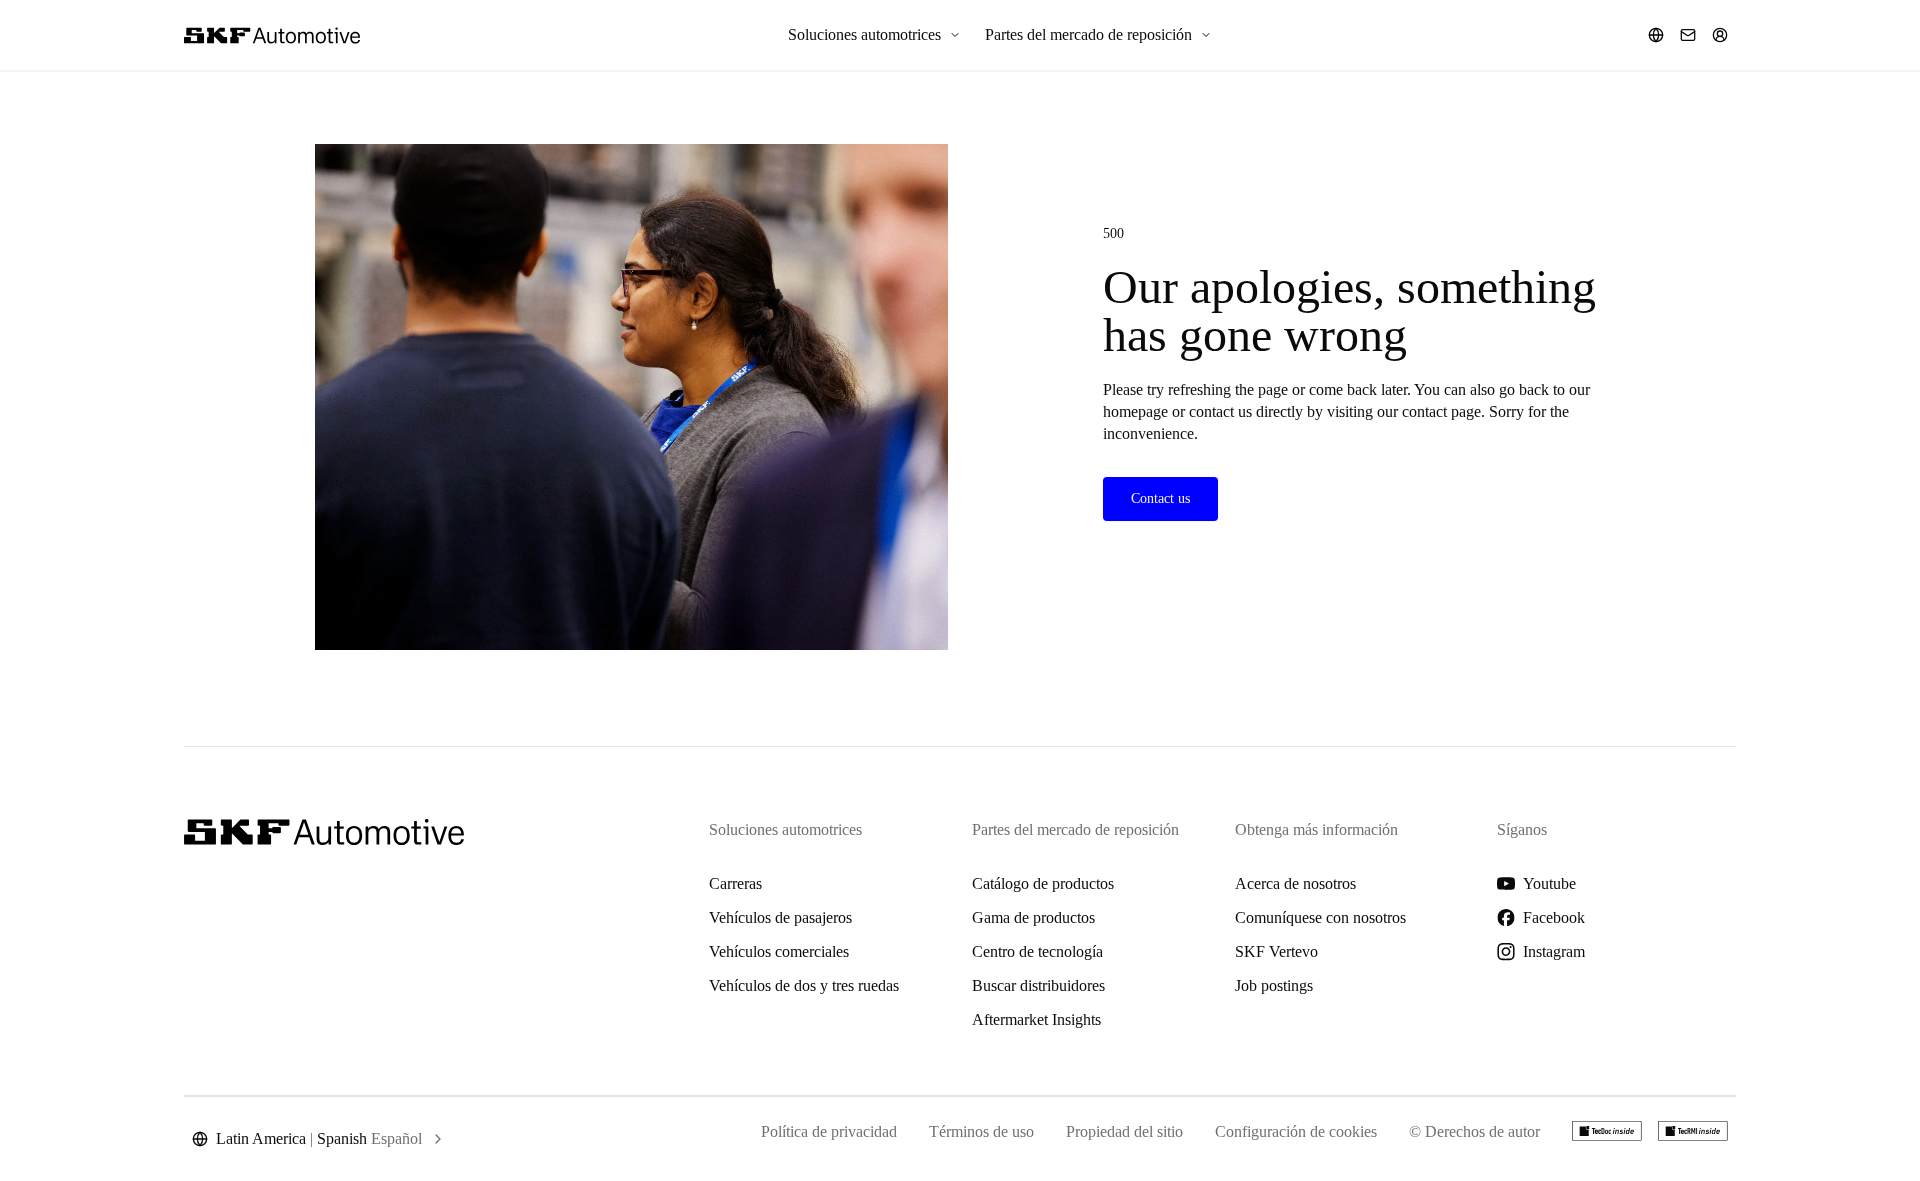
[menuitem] (874, 35)
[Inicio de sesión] (1720, 35)
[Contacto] (1688, 35)
